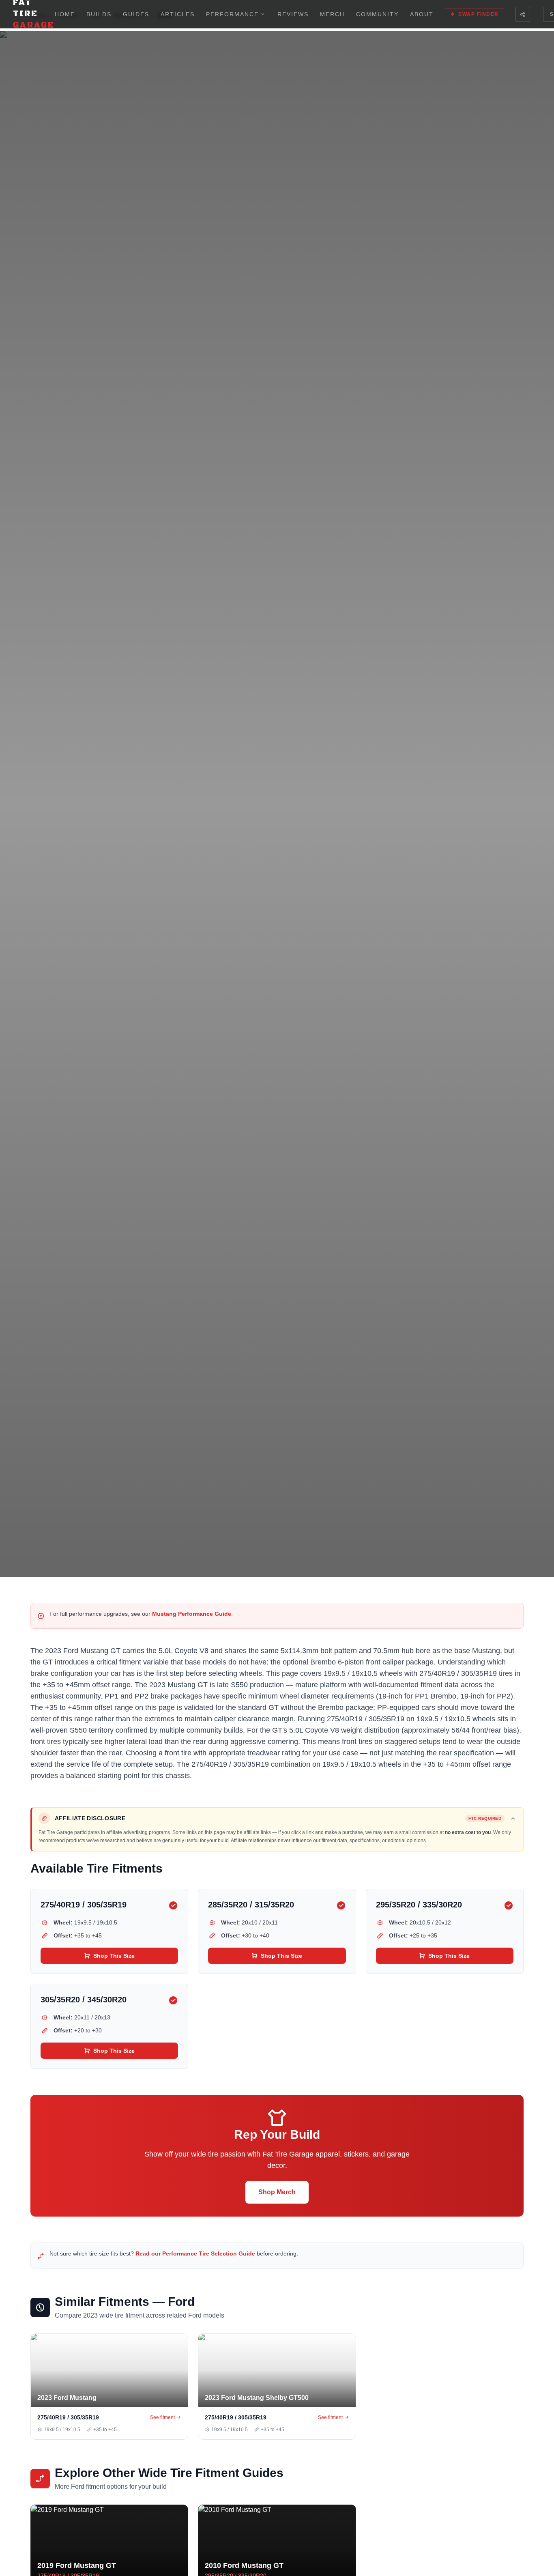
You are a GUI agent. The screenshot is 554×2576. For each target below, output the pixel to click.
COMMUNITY (377, 14)
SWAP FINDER (479, 14)
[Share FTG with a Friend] (523, 14)
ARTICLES (178, 14)
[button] (278, 1818)
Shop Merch (277, 2192)
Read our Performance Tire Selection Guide (195, 2253)
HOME (65, 14)
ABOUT (422, 14)
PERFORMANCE (232, 14)
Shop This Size (114, 1956)
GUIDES (136, 14)
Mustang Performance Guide (192, 1614)
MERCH (332, 14)
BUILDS (99, 14)
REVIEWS (293, 14)
